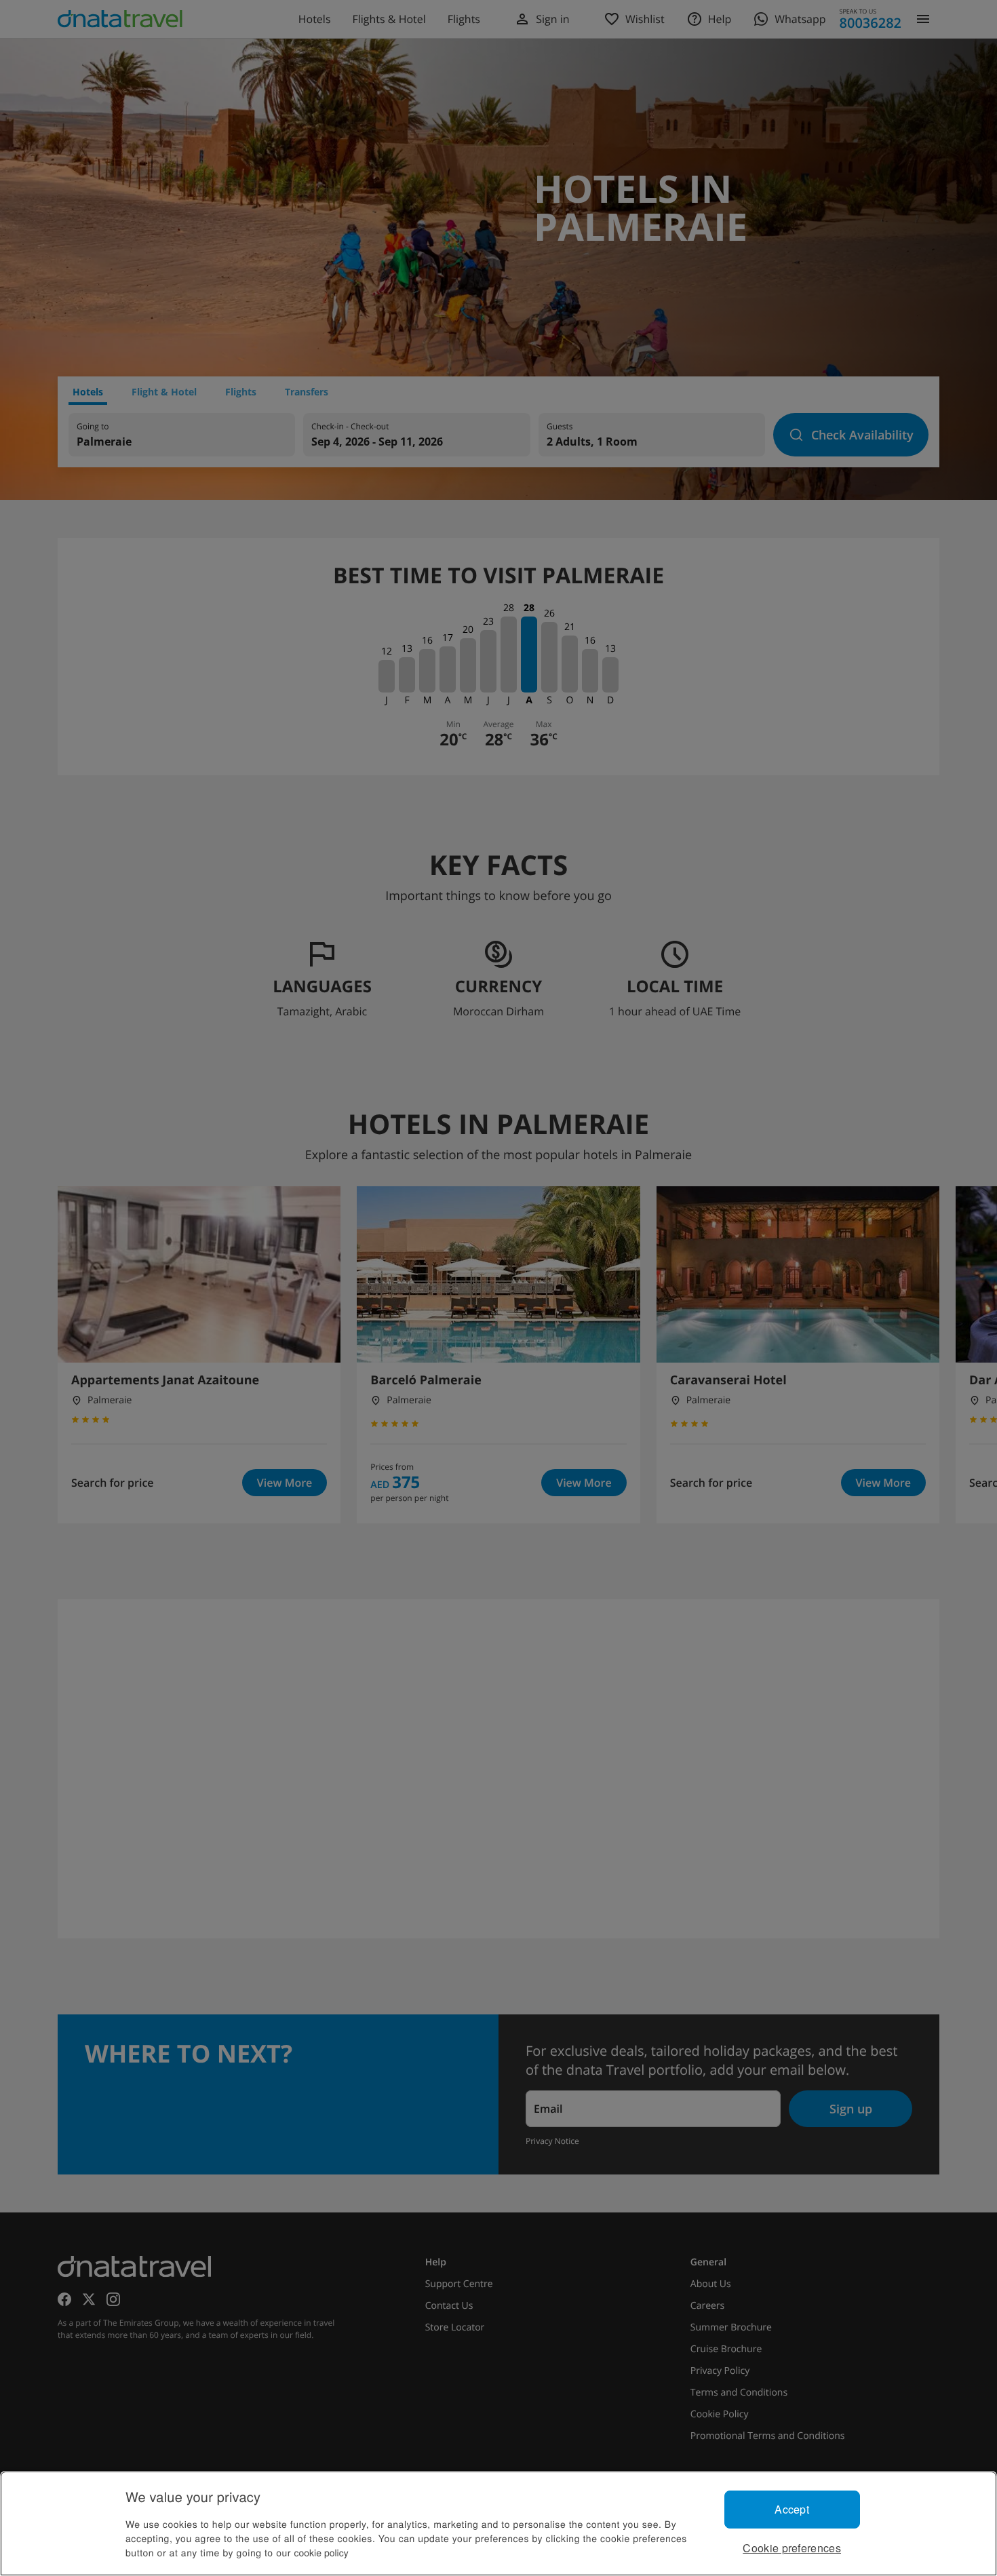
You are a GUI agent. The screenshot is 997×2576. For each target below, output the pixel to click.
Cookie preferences (792, 2548)
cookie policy (321, 2552)
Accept (792, 2509)
